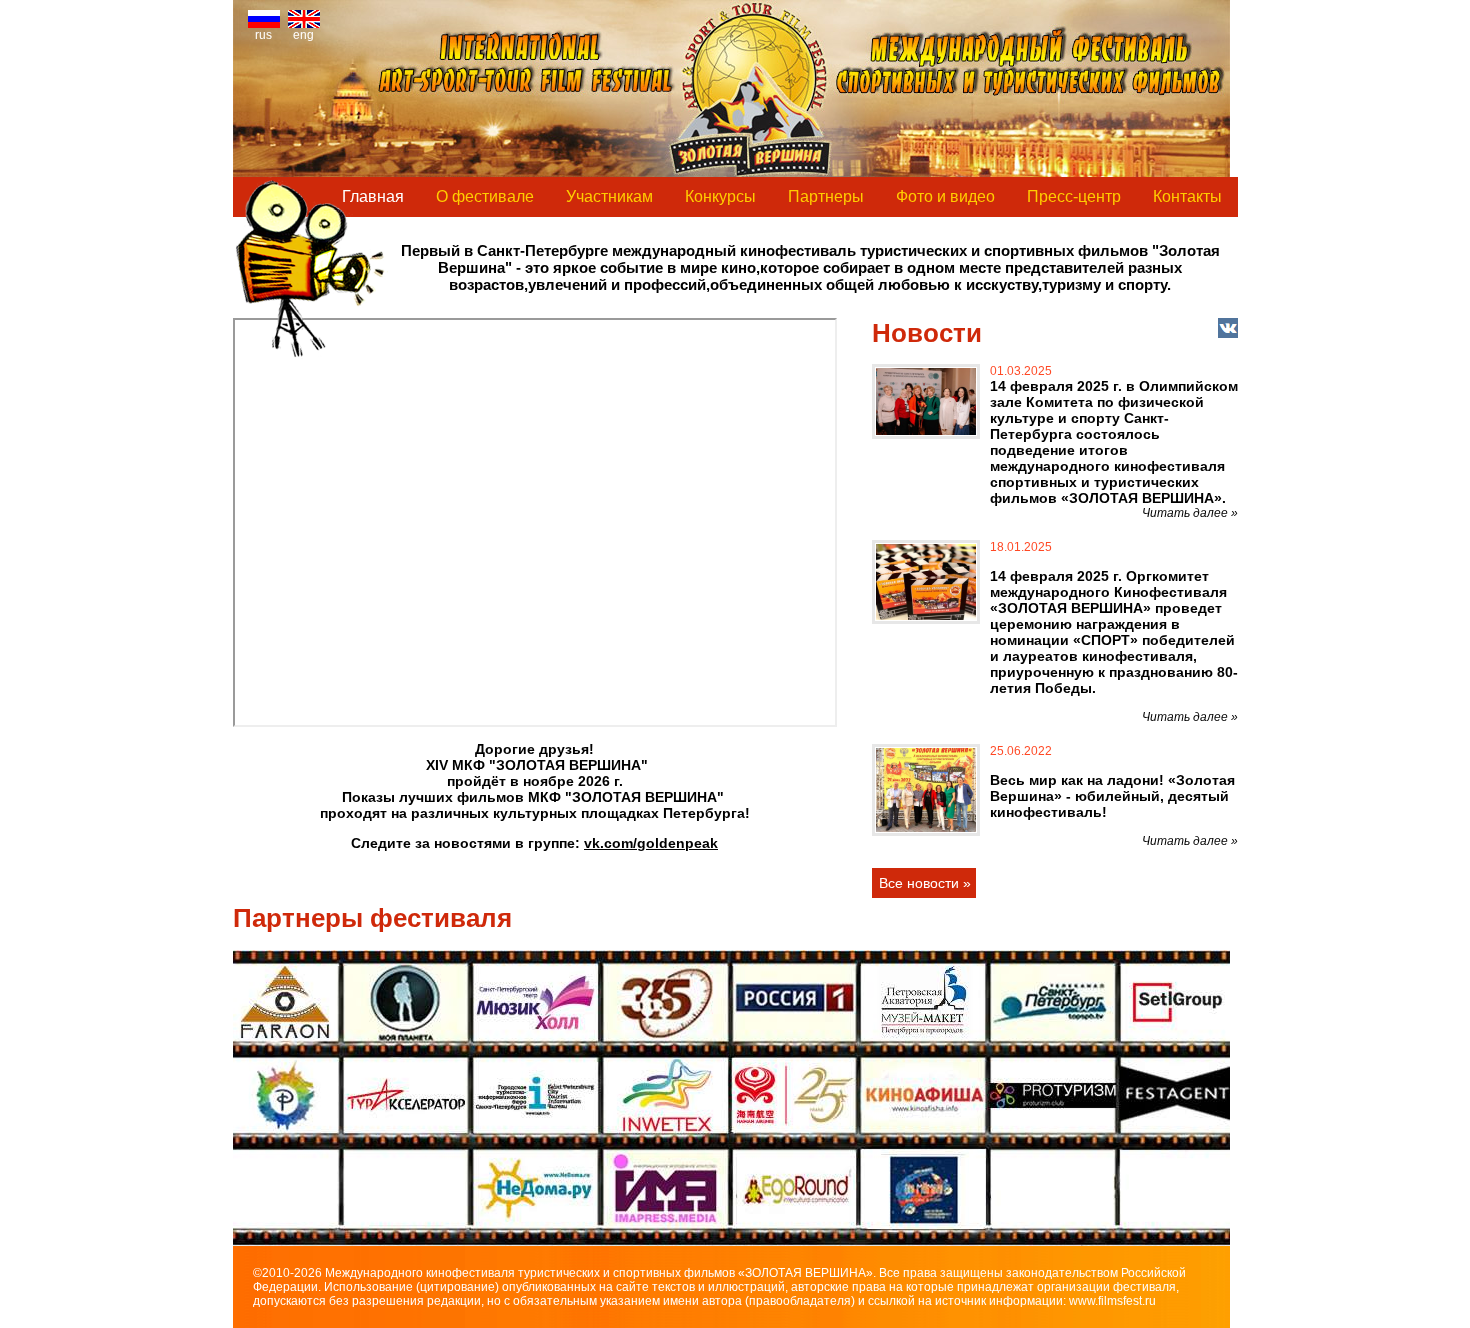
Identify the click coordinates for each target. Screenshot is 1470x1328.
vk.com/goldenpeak (651, 843)
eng (303, 35)
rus (263, 35)
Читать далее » (1190, 513)
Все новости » (925, 883)
